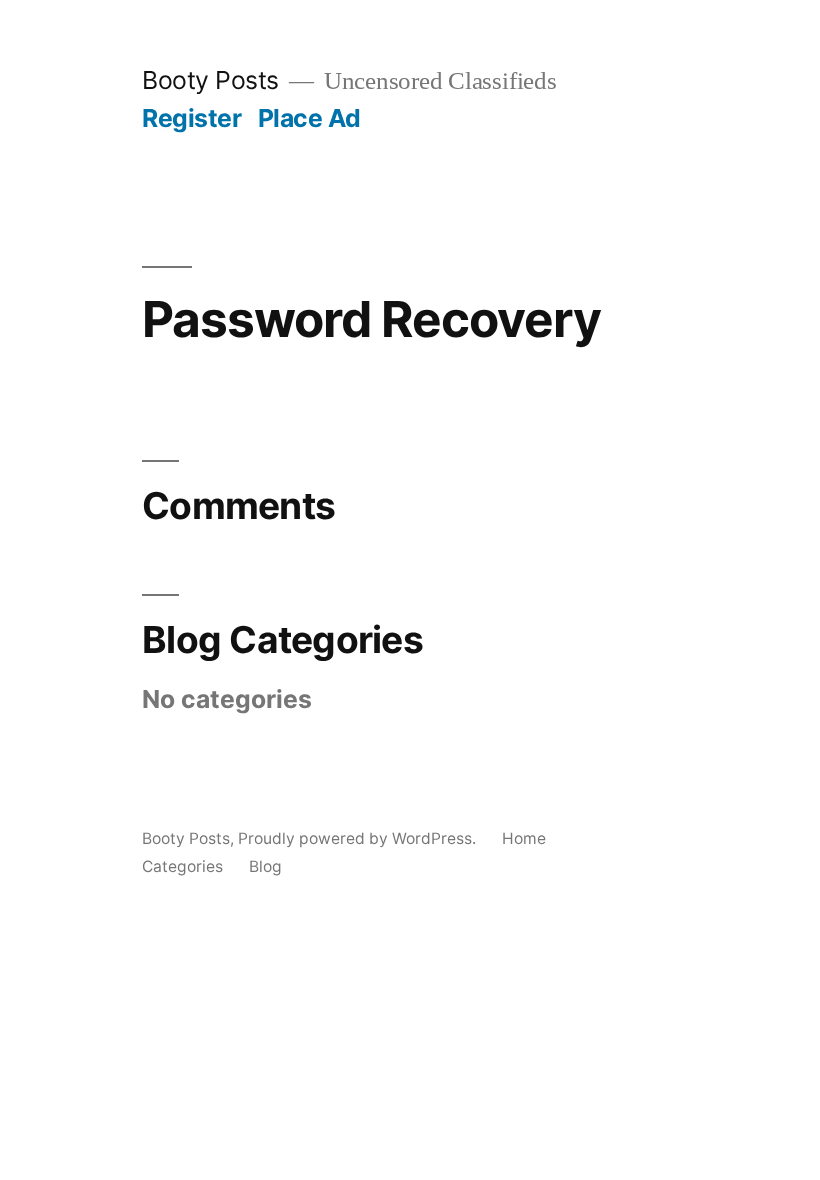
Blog (265, 866)
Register (191, 118)
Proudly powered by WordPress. (359, 838)
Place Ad (309, 118)
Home (524, 838)
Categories (182, 866)
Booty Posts (210, 80)
